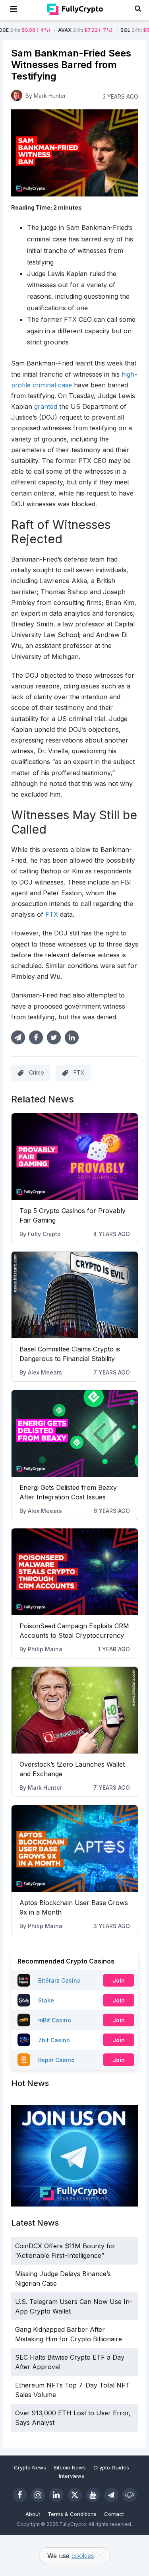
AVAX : (57, 30)
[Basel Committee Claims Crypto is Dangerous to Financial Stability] (75, 1295)
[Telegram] (111, 2495)
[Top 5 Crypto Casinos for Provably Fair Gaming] (75, 1157)
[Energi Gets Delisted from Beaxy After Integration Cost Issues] (75, 1433)
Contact (114, 2514)
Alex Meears (45, 1372)
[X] (75, 2495)
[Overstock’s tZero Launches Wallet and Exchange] (75, 1710)
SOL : (120, 30)
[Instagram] (38, 2495)
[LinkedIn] (56, 2495)
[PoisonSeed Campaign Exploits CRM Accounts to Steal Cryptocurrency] (75, 1572)
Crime (37, 1072)
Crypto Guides (111, 2467)
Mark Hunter (45, 1788)
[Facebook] (20, 2495)
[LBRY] (130, 2495)
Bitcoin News (70, 2467)
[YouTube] (93, 2495)
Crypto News (30, 2467)
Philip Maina (45, 1649)
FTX (79, 1072)
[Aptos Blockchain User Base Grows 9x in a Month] (75, 1849)
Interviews (72, 2476)
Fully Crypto (44, 1234)
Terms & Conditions (72, 2514)
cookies (83, 2556)
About (33, 2514)
